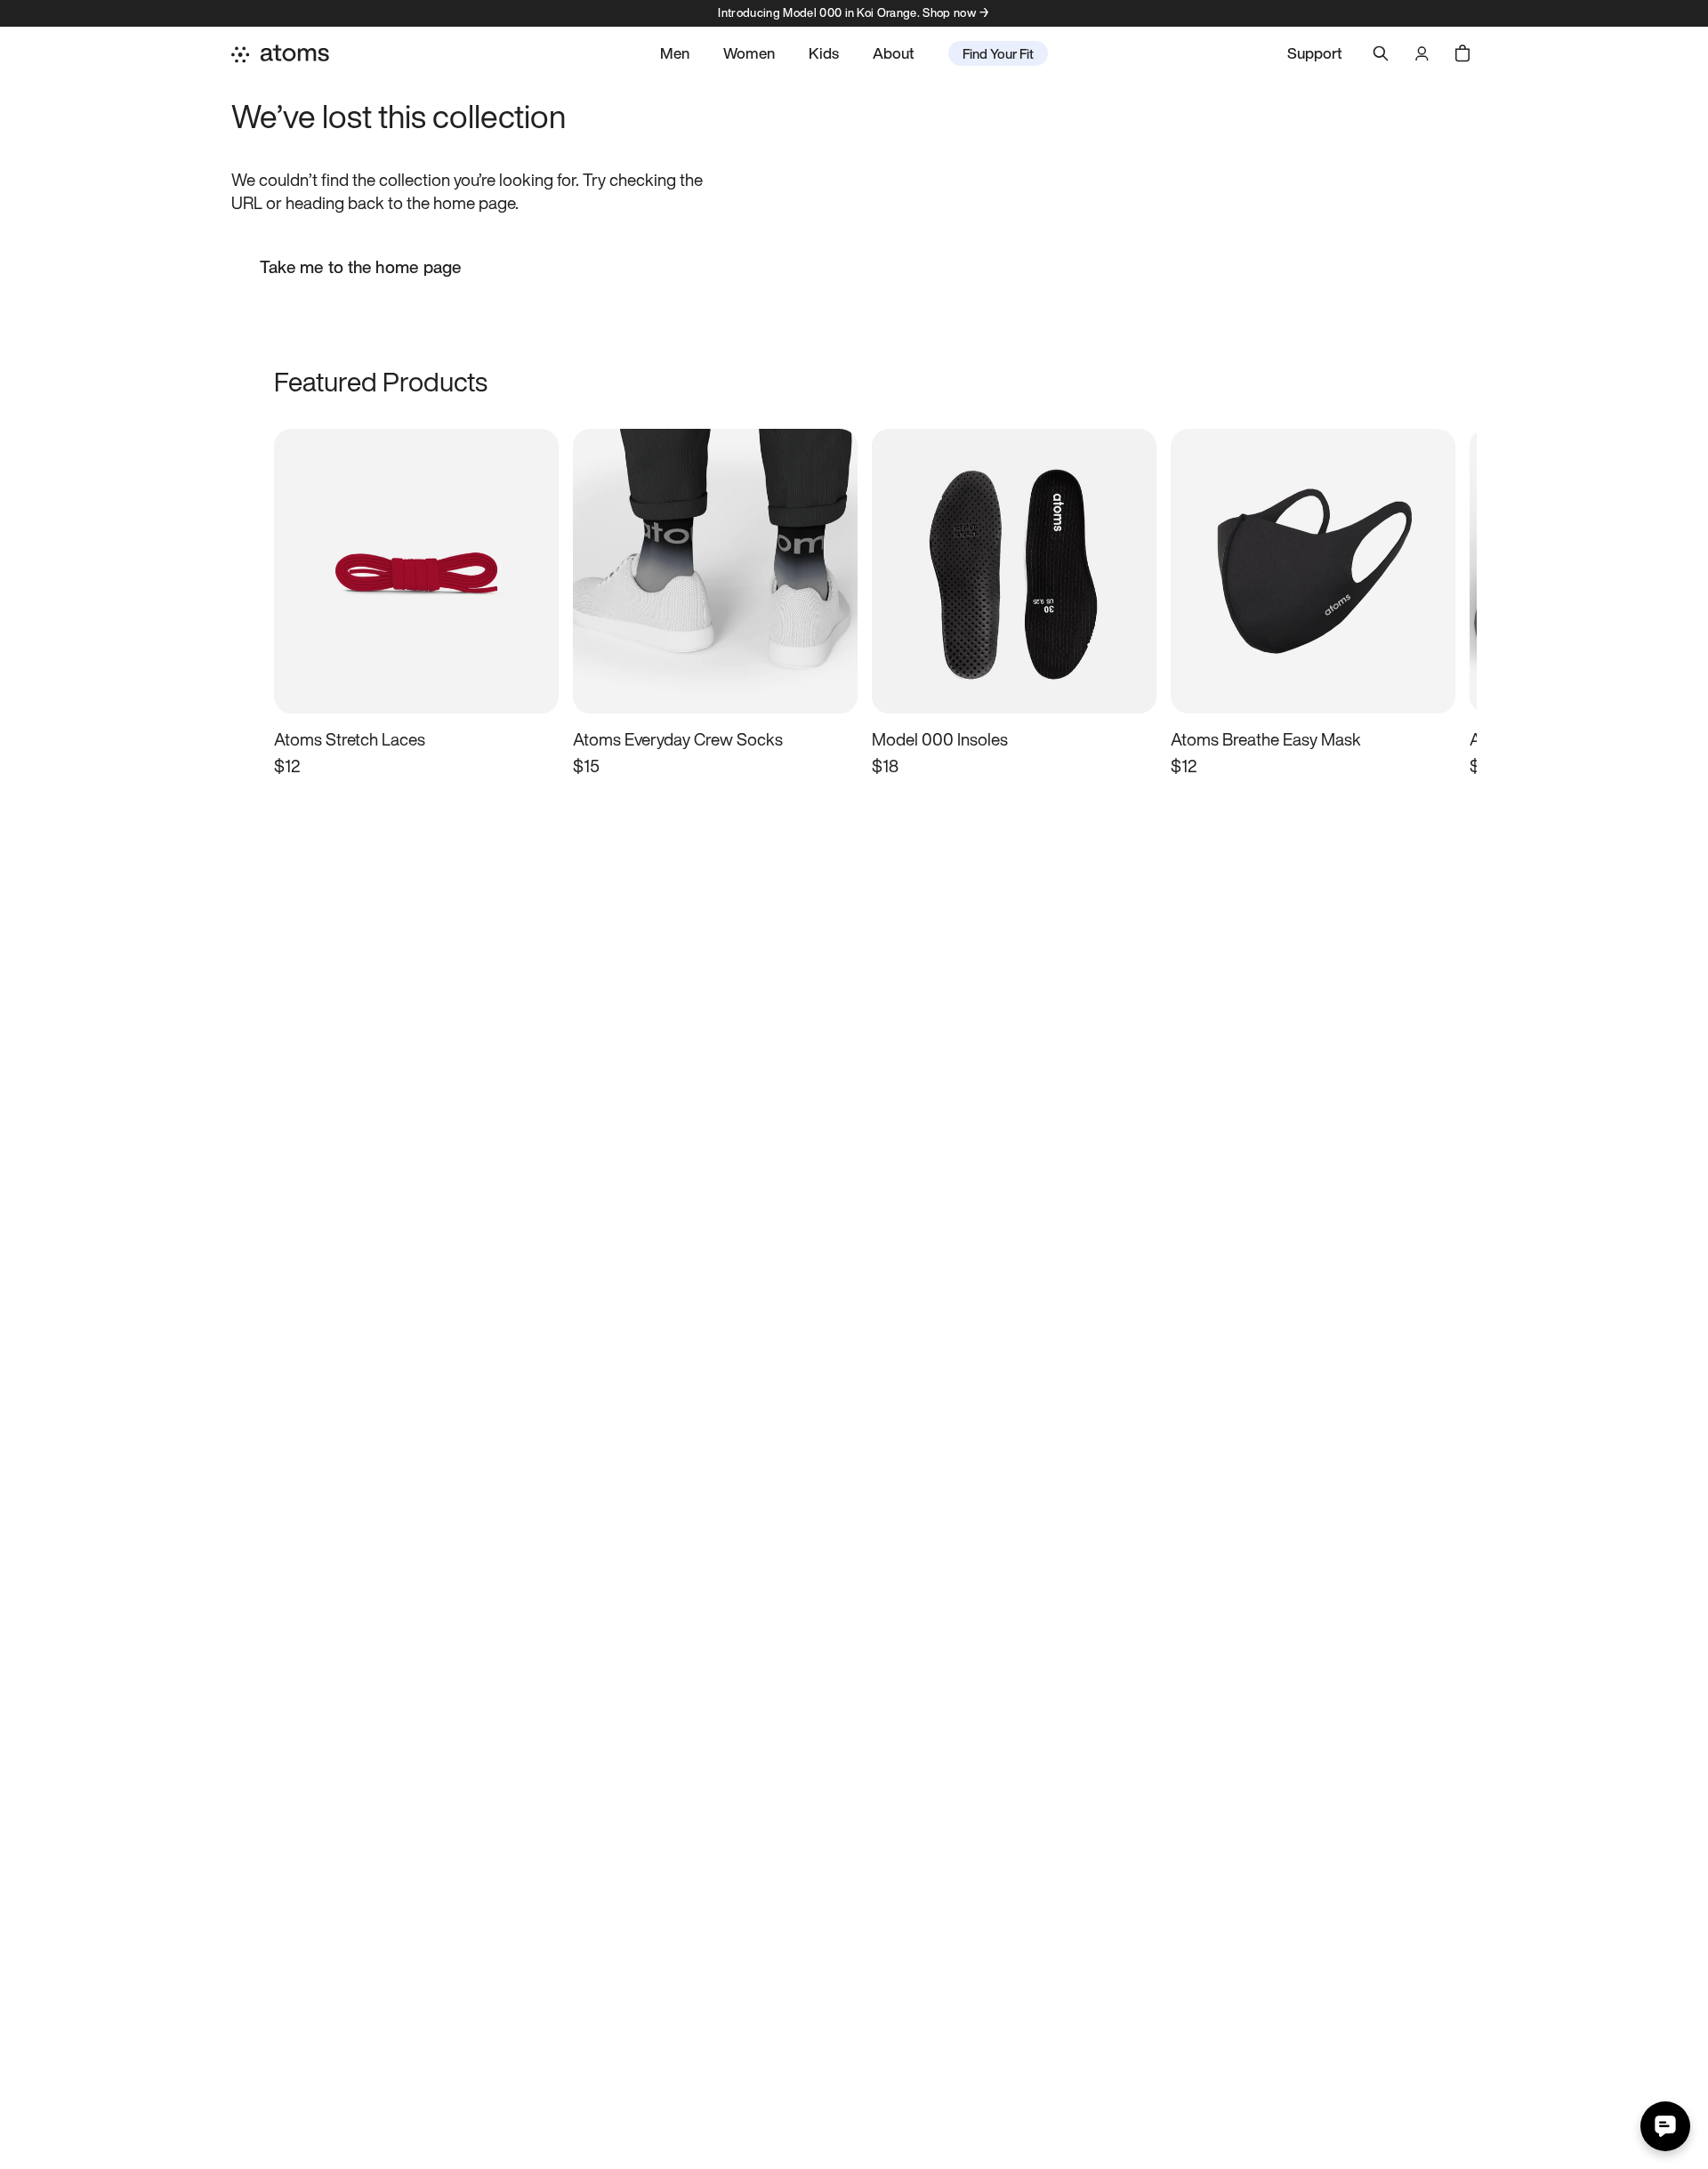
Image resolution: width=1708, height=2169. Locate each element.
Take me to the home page (361, 267)
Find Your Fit (998, 53)
